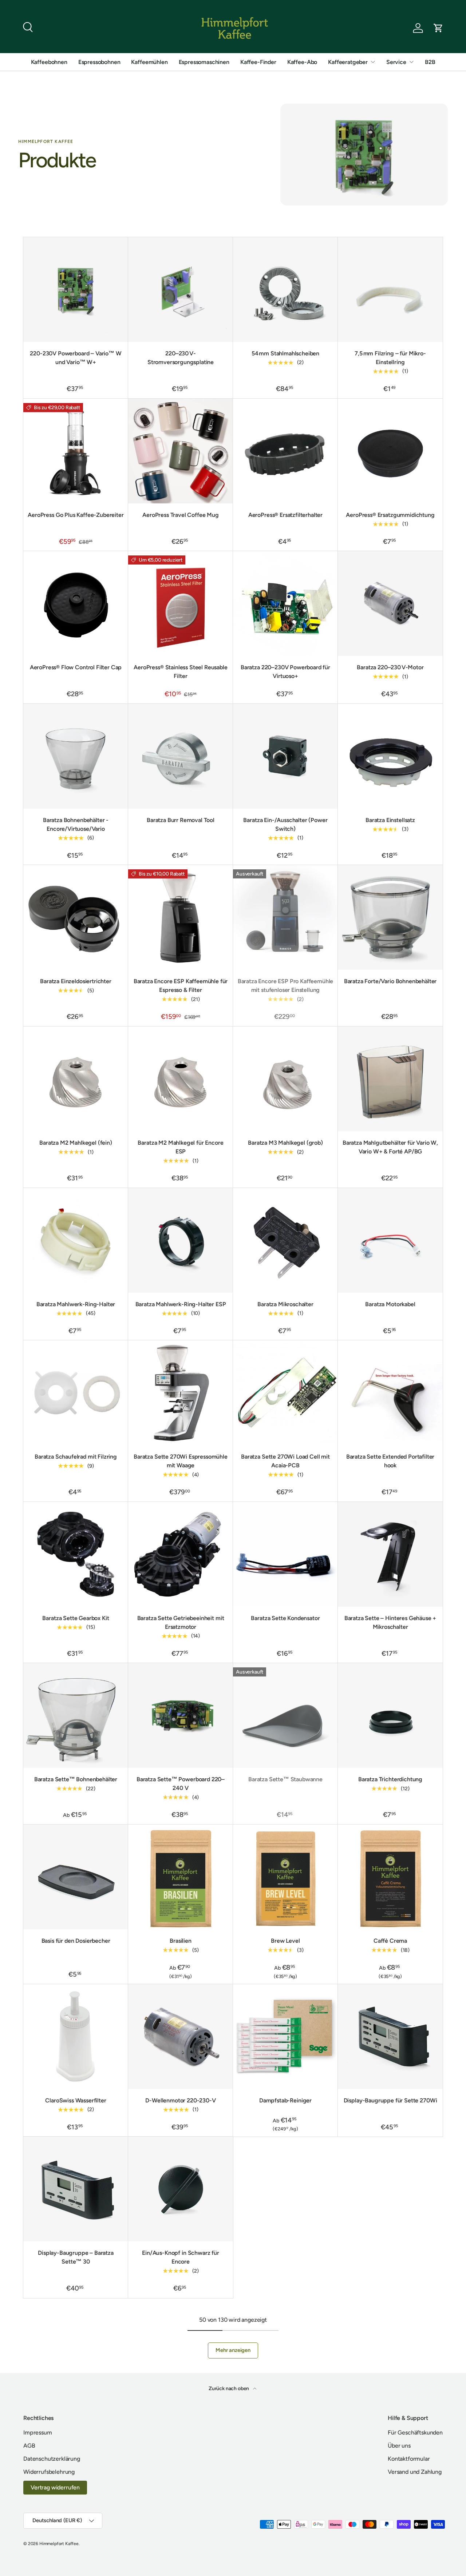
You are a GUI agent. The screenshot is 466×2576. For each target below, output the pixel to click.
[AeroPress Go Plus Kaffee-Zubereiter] (76, 451)
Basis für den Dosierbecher (76, 1941)
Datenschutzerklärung (52, 2459)
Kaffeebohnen (49, 62)
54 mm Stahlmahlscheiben (285, 353)
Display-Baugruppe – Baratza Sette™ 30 (76, 2257)
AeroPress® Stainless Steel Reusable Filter (180, 672)
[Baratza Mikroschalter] (285, 1240)
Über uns (399, 2446)
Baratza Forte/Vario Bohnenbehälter (390, 981)
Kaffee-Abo (302, 62)
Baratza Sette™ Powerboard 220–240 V (181, 1784)
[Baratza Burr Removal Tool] (181, 756)
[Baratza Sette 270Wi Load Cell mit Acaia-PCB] (285, 1393)
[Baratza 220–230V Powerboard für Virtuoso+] (285, 603)
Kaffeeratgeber (348, 62)
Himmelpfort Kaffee (59, 2544)
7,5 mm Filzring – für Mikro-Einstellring (390, 358)
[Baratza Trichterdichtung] (390, 1715)
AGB (29, 2446)
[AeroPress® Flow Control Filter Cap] (76, 603)
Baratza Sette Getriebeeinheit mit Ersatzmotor (181, 1622)
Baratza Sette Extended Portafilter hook (390, 1461)
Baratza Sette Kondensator (285, 1618)
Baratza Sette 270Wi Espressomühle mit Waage (181, 1461)
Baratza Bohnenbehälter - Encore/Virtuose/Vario (76, 824)
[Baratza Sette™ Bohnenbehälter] (76, 1715)
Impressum (38, 2433)
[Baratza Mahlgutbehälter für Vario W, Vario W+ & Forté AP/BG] (390, 1079)
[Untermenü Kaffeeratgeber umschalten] (373, 62)
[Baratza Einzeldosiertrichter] (76, 917)
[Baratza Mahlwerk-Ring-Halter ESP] (181, 1240)
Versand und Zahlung (415, 2472)
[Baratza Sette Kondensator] (285, 1554)
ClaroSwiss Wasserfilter (76, 2100)
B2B (430, 62)
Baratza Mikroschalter (285, 1304)
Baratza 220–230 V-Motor (390, 667)
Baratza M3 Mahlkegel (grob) (285, 1143)
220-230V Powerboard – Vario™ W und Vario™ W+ (76, 358)
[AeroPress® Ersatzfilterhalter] (285, 451)
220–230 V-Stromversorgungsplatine (181, 358)
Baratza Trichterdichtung (390, 1779)
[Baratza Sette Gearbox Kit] (76, 1554)
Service (396, 62)
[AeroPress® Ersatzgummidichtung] (390, 451)
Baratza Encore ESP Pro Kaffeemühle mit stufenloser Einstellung (286, 986)
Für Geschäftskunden (415, 2433)
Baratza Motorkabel (390, 1304)
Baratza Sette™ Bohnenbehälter (76, 1779)
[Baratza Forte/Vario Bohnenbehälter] (390, 917)
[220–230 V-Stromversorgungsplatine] (181, 290)
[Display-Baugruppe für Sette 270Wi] (390, 2037)
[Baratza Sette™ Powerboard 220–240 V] (181, 1715)
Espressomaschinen (204, 62)
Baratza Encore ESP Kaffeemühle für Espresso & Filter (181, 986)
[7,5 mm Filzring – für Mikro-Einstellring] (390, 290)
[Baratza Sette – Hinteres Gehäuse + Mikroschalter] (390, 1554)
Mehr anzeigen (233, 2350)
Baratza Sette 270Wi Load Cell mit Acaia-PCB (285, 1461)
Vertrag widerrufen (55, 2487)
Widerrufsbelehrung (49, 2472)
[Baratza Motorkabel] (390, 1240)
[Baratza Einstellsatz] (390, 756)
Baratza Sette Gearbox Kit (76, 1618)
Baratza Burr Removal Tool (181, 820)
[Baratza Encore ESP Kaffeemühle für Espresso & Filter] (181, 917)
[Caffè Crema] (390, 1877)
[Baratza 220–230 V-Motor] (390, 603)
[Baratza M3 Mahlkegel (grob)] (285, 1079)
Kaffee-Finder (258, 62)
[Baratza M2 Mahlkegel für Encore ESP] (181, 1079)
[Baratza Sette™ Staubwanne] (285, 1715)
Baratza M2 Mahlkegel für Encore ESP (180, 1147)
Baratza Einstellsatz (390, 820)
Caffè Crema (390, 1941)
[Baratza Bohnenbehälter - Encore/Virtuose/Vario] (76, 756)
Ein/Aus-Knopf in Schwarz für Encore (181, 2257)
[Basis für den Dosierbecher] (76, 1877)
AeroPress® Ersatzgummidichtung (390, 515)
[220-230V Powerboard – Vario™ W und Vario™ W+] (76, 290)
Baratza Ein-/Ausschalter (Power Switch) (285, 824)
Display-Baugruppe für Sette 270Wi (390, 2100)
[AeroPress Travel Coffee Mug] (181, 451)
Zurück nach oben (229, 2388)
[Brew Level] (285, 1877)
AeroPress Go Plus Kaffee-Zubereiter (76, 515)
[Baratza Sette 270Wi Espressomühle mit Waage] (181, 1393)
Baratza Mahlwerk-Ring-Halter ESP (181, 1304)
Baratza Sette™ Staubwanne (285, 1779)
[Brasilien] (181, 1877)
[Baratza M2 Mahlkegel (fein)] (76, 1079)
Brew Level (285, 1941)
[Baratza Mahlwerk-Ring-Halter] (76, 1240)
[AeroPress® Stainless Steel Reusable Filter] (181, 603)
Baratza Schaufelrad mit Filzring (76, 1457)
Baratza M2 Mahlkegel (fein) (76, 1143)
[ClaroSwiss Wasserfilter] (76, 2037)
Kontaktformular (409, 2459)
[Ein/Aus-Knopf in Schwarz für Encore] (181, 2189)
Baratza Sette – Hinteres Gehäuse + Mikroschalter (390, 1622)
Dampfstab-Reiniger (285, 2100)
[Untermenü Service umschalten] (411, 62)
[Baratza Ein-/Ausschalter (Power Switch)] (285, 756)
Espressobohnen (99, 62)
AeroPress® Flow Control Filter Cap (76, 667)
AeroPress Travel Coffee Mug (181, 515)
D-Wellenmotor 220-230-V (180, 2100)
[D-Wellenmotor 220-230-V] (181, 2037)
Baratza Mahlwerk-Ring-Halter (76, 1304)
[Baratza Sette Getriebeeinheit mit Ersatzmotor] (181, 1554)
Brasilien (181, 1941)
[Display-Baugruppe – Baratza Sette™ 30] (76, 2189)
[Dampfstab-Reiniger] (285, 2037)
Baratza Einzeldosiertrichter (76, 981)
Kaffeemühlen (149, 62)
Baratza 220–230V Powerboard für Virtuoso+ (285, 672)
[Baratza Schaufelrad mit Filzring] (76, 1393)
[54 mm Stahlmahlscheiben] (285, 290)
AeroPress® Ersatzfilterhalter (285, 515)
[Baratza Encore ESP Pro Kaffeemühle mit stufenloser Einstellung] (285, 917)
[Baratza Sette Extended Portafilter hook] (390, 1393)
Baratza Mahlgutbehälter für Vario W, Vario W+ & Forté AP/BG (390, 1147)
